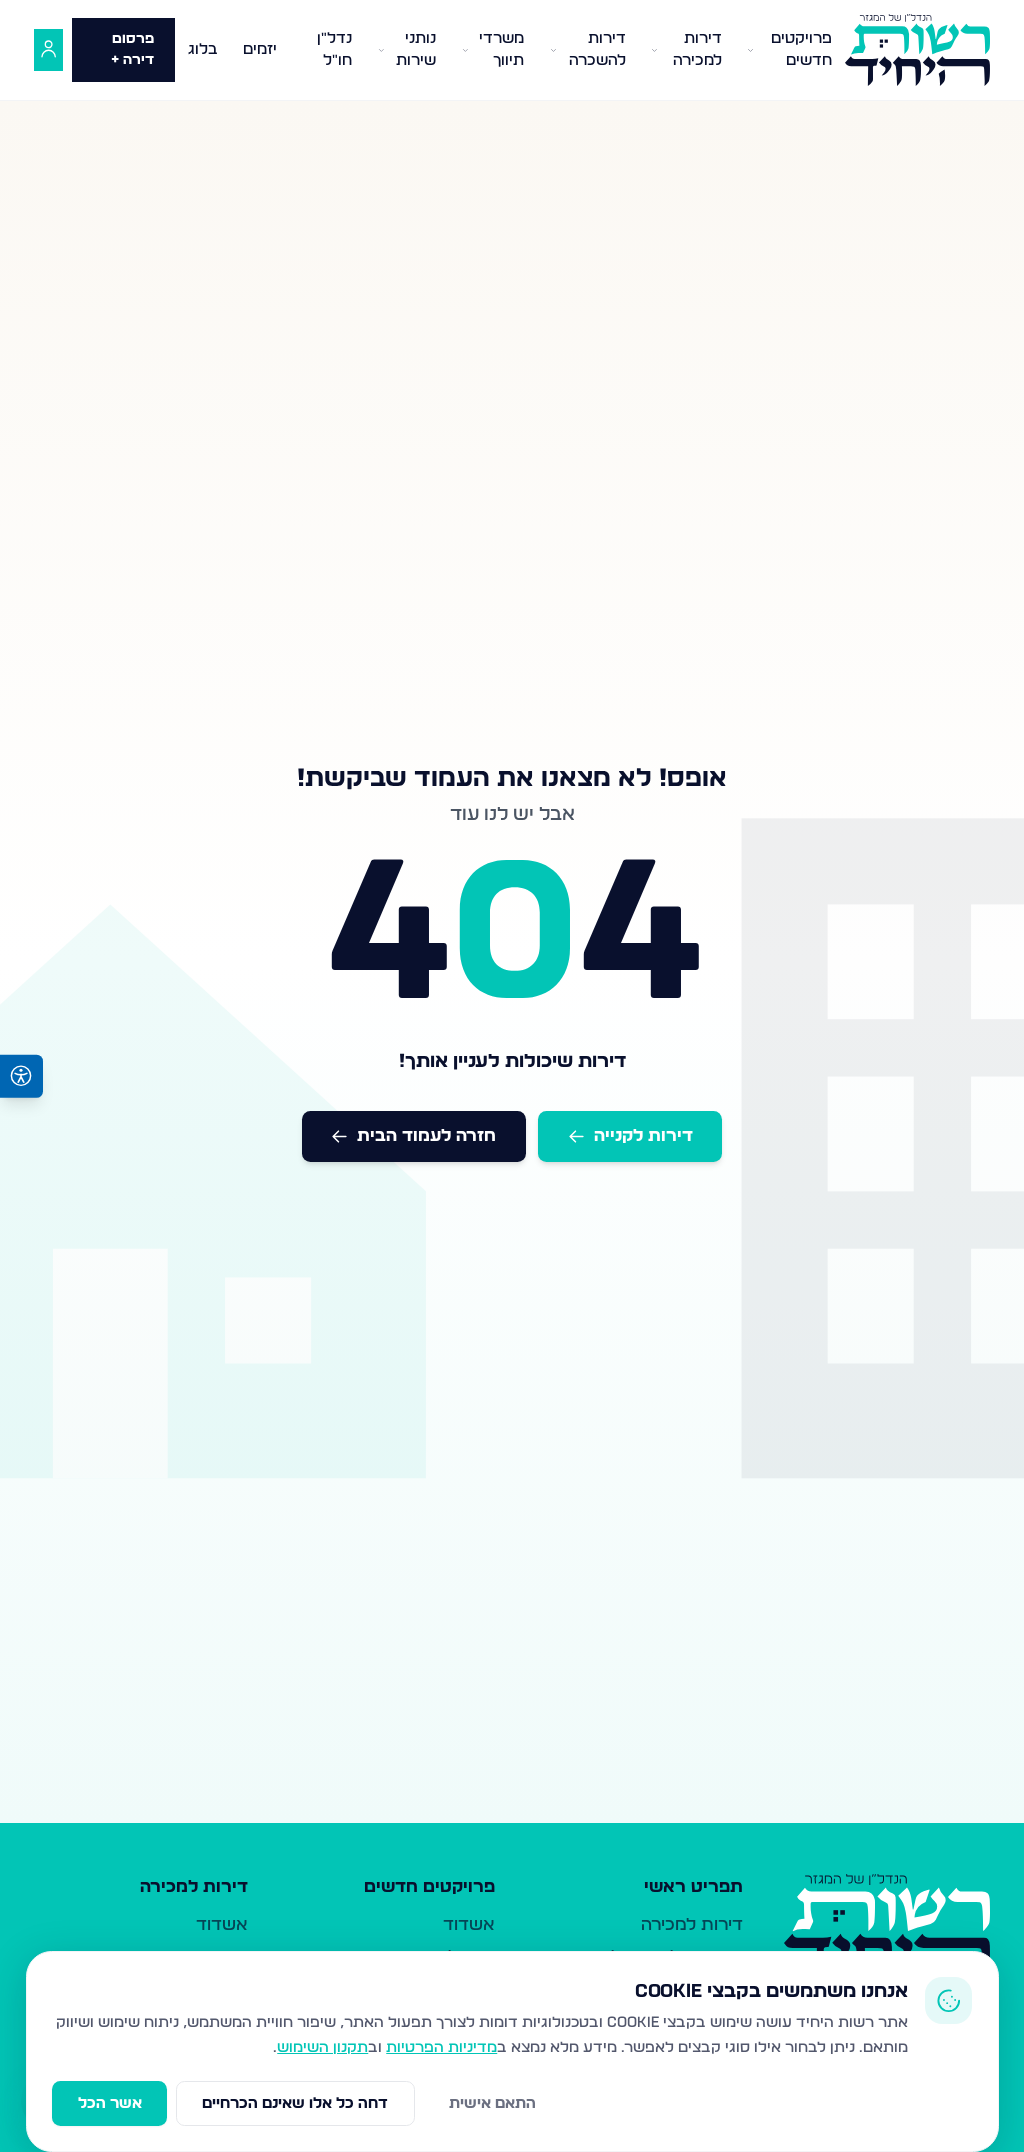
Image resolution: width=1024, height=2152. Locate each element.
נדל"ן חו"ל (334, 50)
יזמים (260, 49)
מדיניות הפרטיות (441, 2047)
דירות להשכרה (597, 50)
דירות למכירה (697, 50)
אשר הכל (110, 2103)
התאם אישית (492, 2103)
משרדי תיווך (501, 50)
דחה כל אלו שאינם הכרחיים (295, 2103)
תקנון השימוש (322, 2047)
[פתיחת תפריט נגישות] (21, 1076)
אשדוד (469, 1924)
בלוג (203, 49)
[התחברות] (48, 50)
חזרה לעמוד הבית (426, 1135)
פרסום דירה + (132, 49)
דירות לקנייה (643, 1135)
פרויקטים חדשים (801, 50)
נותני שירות (416, 50)
